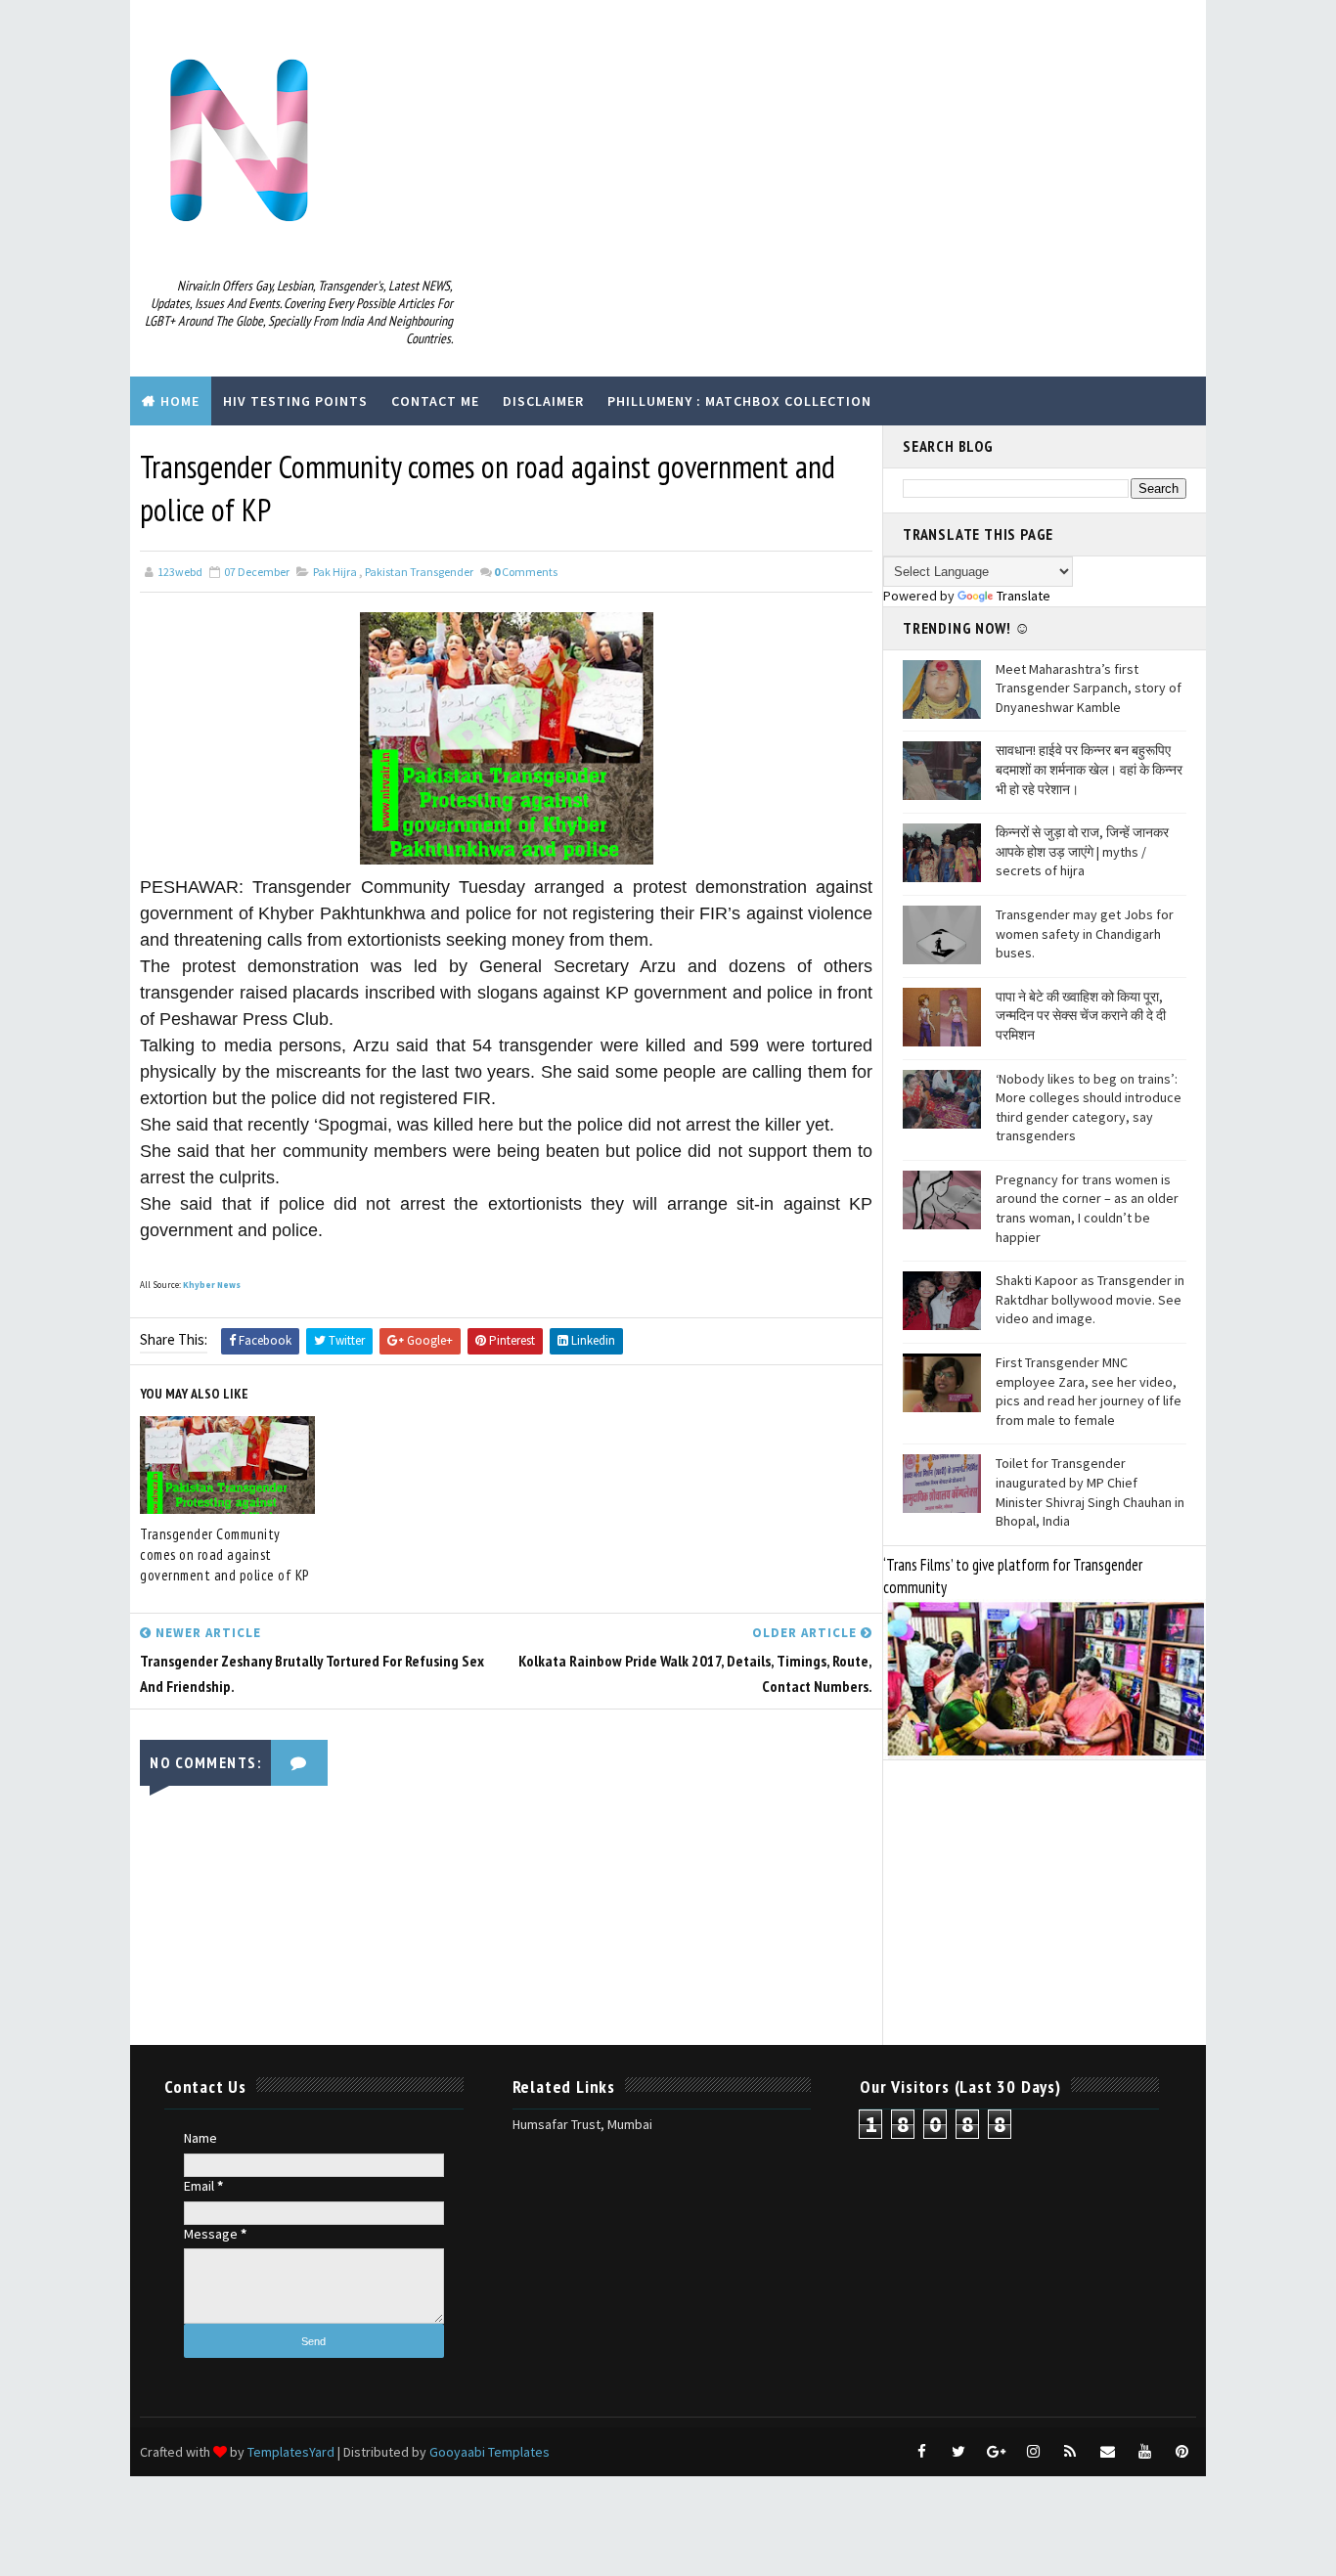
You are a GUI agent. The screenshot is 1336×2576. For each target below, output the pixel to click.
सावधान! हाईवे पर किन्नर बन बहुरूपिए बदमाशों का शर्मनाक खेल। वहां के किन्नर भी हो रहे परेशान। (1089, 769)
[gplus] (996, 2452)
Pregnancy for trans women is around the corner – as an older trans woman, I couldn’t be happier (1087, 1208)
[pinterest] (1181, 2452)
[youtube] (1144, 2452)
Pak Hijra (335, 572)
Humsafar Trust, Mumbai (582, 2124)
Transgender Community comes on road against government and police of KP (224, 1554)
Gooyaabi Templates (490, 2452)
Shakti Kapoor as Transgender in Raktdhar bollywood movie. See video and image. (1090, 1299)
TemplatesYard (291, 2452)
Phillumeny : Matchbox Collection (739, 401)
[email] (1107, 2452)
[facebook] (921, 2452)
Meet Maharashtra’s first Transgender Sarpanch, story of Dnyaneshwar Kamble (1089, 688)
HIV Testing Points (295, 401)
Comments (526, 572)
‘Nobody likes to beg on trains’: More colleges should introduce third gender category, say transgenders (1089, 1108)
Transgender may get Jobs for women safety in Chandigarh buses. (1085, 933)
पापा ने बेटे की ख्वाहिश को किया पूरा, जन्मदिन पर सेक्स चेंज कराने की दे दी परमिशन (1081, 1016)
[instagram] (1033, 2452)
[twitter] (958, 2452)
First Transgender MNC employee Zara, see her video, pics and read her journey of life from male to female (1089, 1391)
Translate (1024, 596)
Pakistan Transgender (419, 572)
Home (180, 401)
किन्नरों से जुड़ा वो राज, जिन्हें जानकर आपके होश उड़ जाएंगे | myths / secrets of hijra (1082, 851)
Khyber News (212, 1285)
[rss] (1070, 2452)
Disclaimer (543, 401)
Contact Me (435, 401)
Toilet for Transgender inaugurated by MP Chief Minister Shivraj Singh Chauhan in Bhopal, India (1090, 1492)
